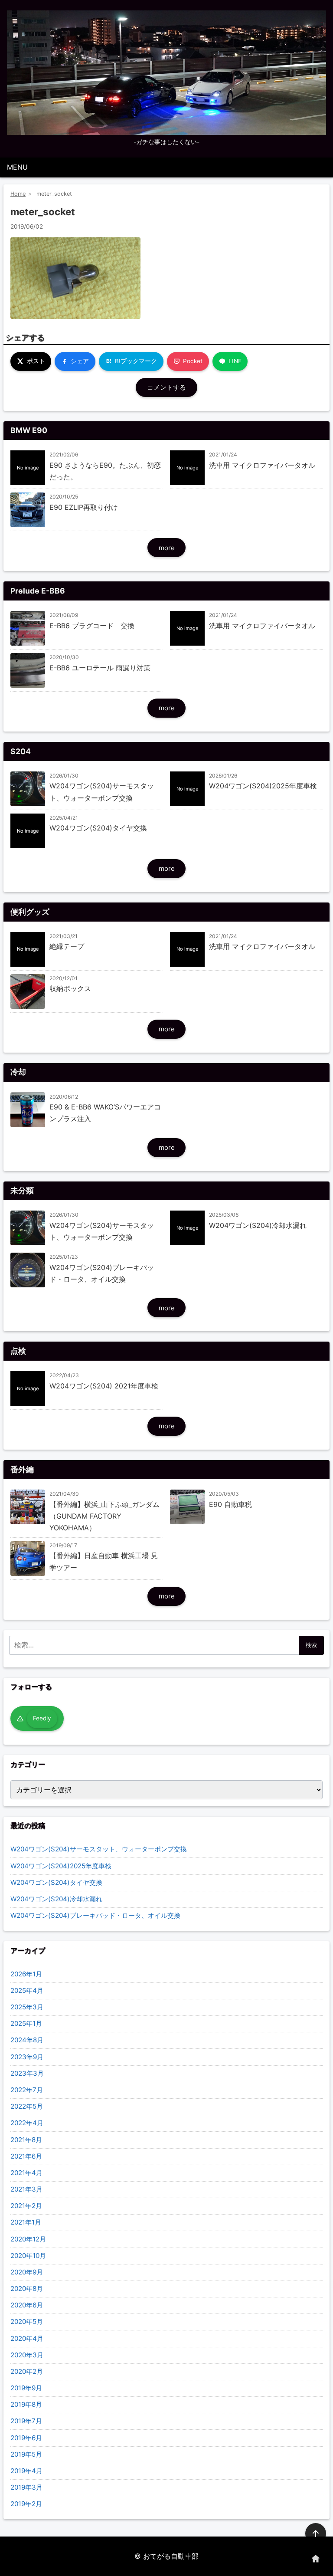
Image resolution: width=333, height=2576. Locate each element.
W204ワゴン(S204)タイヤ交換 (56, 1882)
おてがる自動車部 (171, 2556)
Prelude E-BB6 (38, 591)
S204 (21, 751)
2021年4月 (26, 2173)
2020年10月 (28, 2256)
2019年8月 (26, 2404)
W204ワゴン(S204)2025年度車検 (61, 1866)
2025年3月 (27, 2007)
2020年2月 (27, 2371)
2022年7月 (27, 2090)
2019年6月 (26, 2438)
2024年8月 (27, 2040)
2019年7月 (26, 2421)
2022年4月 (27, 2123)
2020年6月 (27, 2305)
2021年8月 (26, 2140)
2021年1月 (26, 2222)
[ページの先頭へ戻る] (316, 2533)
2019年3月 (26, 2487)
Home (18, 194)
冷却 (18, 1072)
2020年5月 (27, 2322)
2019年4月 (26, 2471)
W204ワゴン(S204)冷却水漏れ (56, 1899)
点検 (18, 1351)
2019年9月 (26, 2388)
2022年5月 (27, 2106)
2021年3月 (26, 2189)
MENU (17, 167)
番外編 (22, 1469)
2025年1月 (26, 2023)
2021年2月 (26, 2206)
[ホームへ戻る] (316, 2559)
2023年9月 (27, 2057)
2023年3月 (27, 2073)
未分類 (22, 1190)
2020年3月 (27, 2355)
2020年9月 (27, 2272)
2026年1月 (26, 1974)
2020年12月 (28, 2239)
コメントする (166, 387)
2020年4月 (27, 2338)
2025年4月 (27, 1990)
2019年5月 (26, 2454)
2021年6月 (26, 2156)
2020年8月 (27, 2289)
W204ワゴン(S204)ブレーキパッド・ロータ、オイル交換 (95, 1915)
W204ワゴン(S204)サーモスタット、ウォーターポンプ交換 (99, 1849)
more (167, 548)
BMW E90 (29, 430)
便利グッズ (30, 912)
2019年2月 (26, 2504)
